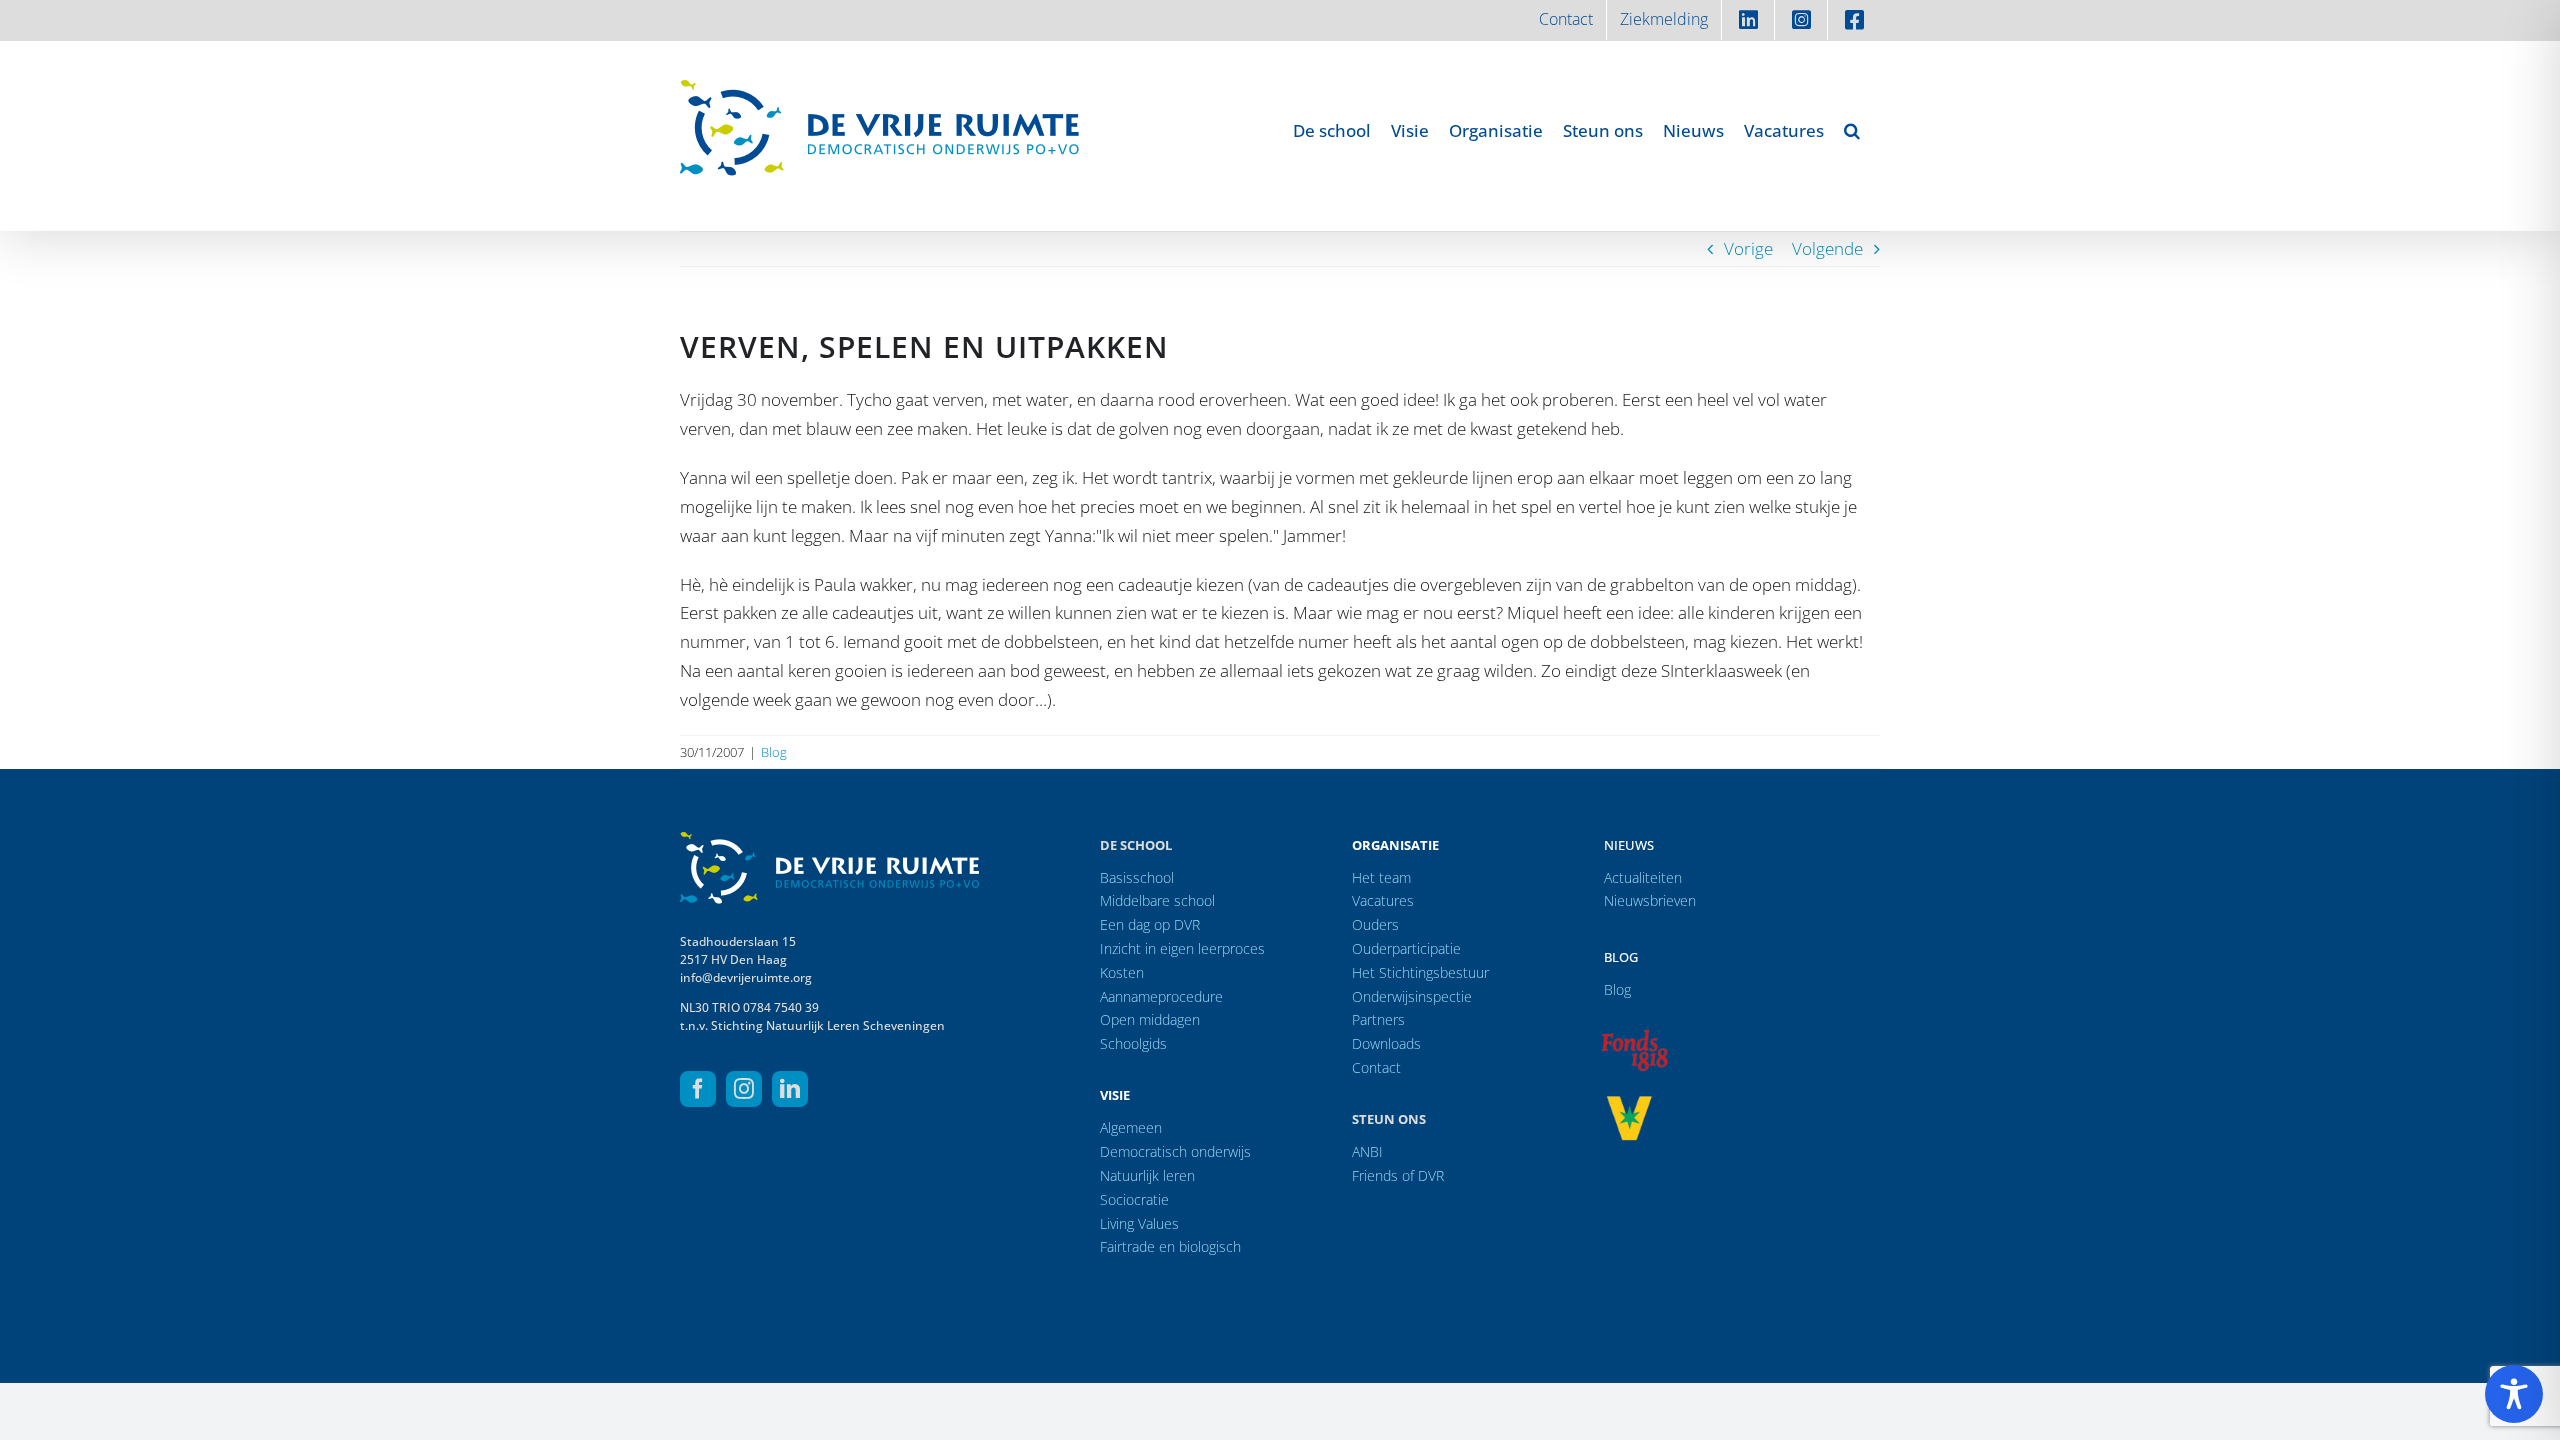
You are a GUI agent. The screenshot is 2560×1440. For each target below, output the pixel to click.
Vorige (1748, 248)
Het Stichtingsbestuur (1420, 972)
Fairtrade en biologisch (1170, 1246)
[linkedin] (790, 1089)
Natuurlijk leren (1147, 1175)
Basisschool (1137, 877)
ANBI (1367, 1151)
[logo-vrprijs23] (1629, 1102)
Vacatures (1383, 900)
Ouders (1375, 924)
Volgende (1827, 248)
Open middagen (1150, 1019)
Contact (1376, 1067)
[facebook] (698, 1089)
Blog (774, 752)
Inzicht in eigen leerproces (1182, 948)
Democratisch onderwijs (1175, 1151)
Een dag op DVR (1150, 924)
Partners (1378, 1019)
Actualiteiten (1643, 877)
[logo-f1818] (1634, 1034)
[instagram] (744, 1089)
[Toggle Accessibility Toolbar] (2514, 1394)
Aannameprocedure (1161, 996)
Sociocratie (1134, 1199)
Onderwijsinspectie (1412, 996)
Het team (1381, 877)
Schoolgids (1133, 1043)
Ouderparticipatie (1406, 948)
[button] (1852, 130)
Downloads (1386, 1043)
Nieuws (1629, 845)
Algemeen (1131, 1127)
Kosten (1122, 972)
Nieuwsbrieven (1650, 900)
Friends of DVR (1398, 1175)
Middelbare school (1157, 900)
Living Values (1139, 1223)
